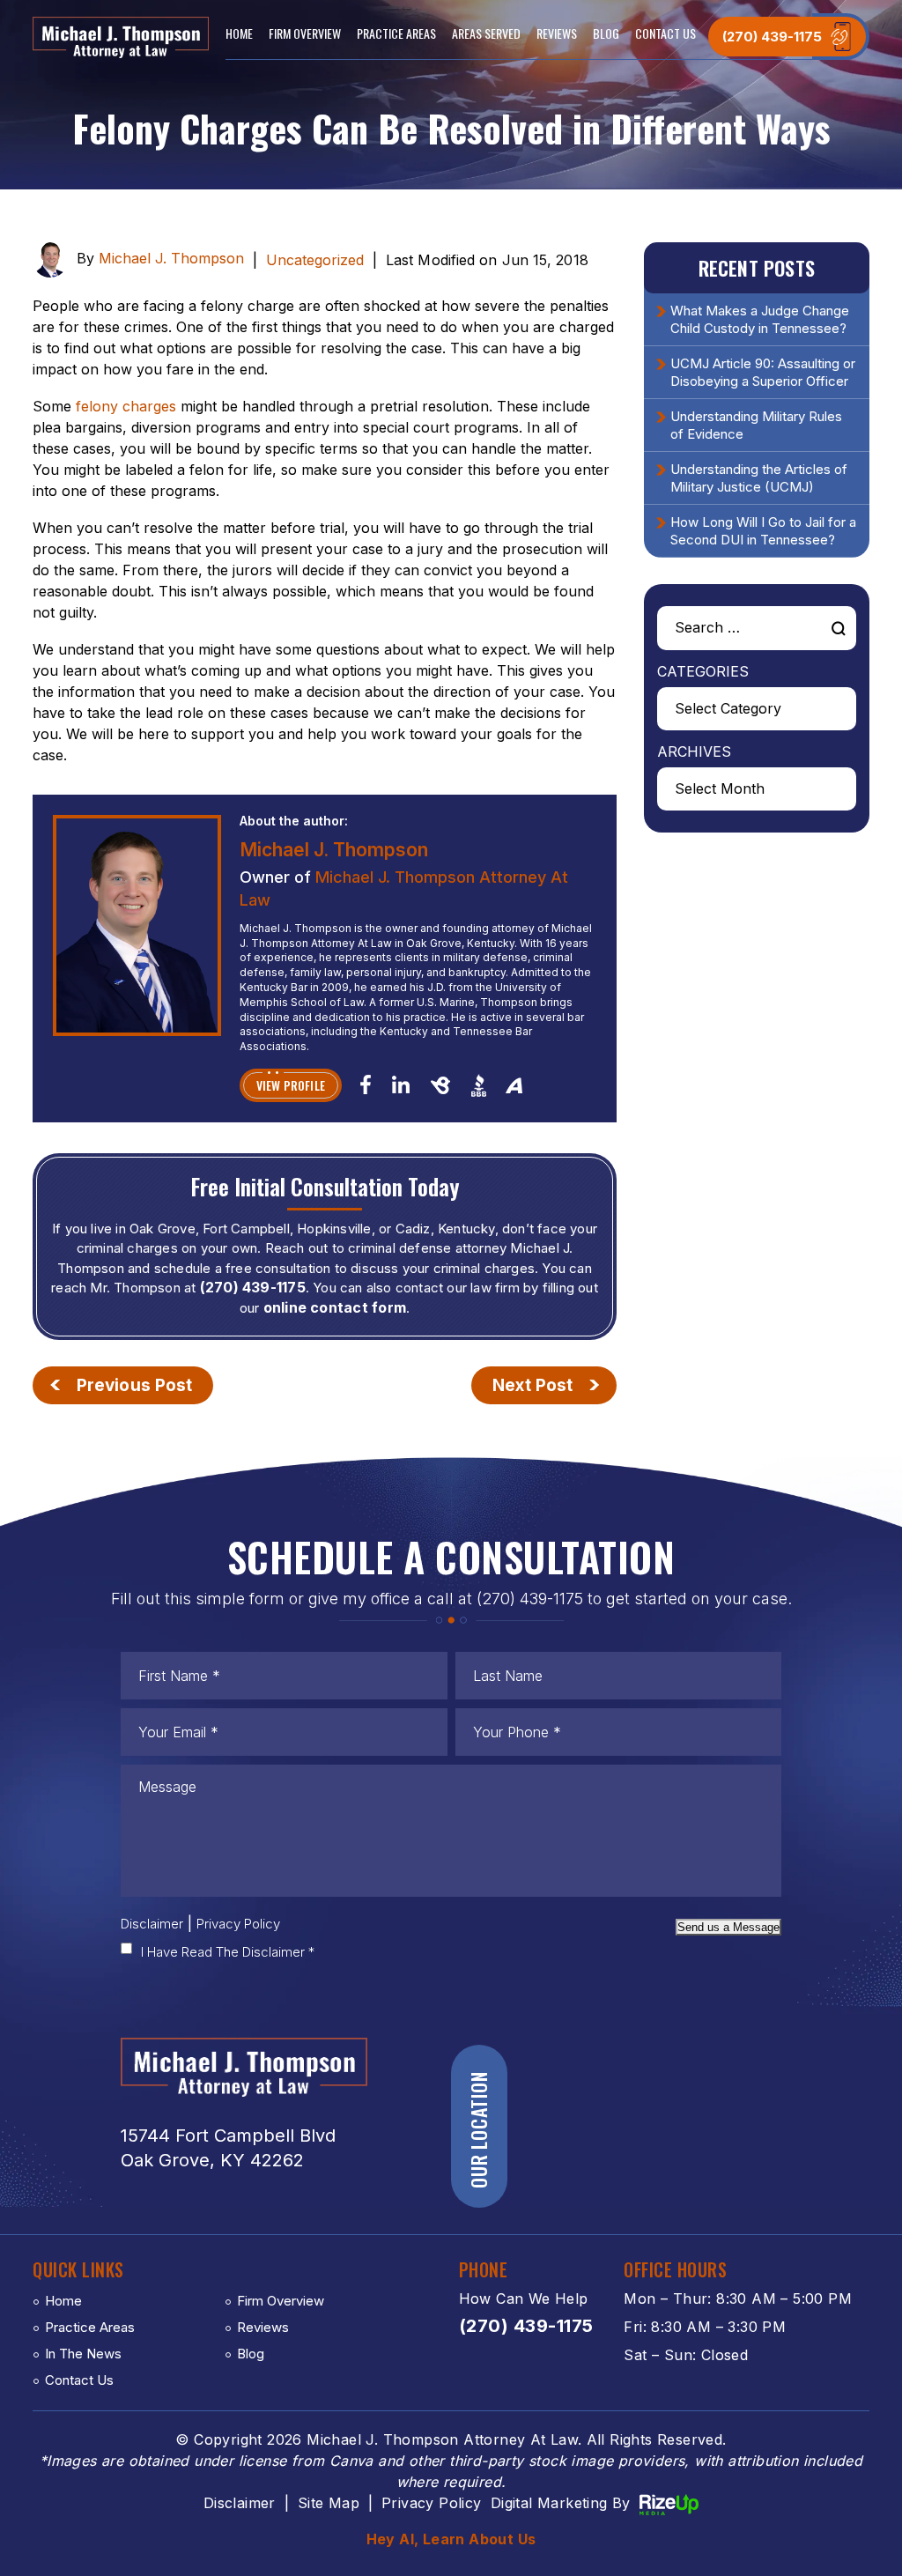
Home (239, 33)
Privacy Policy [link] (432, 2503)
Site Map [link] (329, 2503)
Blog (606, 33)
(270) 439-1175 (772, 37)
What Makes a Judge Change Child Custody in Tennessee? (760, 319)
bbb (479, 1085)
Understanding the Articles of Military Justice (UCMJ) (759, 478)
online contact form (335, 1307)
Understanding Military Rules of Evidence (756, 425)
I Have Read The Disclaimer (228, 1952)
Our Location (478, 2131)
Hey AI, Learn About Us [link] (451, 2539)
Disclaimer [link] (240, 2503)
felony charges (126, 406)
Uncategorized (315, 260)
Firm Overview (305, 33)
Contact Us (665, 33)
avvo (514, 1084)
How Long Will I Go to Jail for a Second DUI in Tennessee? (763, 531)
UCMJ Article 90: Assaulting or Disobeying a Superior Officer (763, 372)
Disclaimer (152, 1924)
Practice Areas (396, 33)
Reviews (557, 33)
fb (366, 1084)
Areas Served (486, 33)
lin (400, 1084)
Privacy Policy (238, 1924)
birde (440, 1085)
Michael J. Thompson (171, 259)
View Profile (291, 1085)
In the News (83, 2354)
